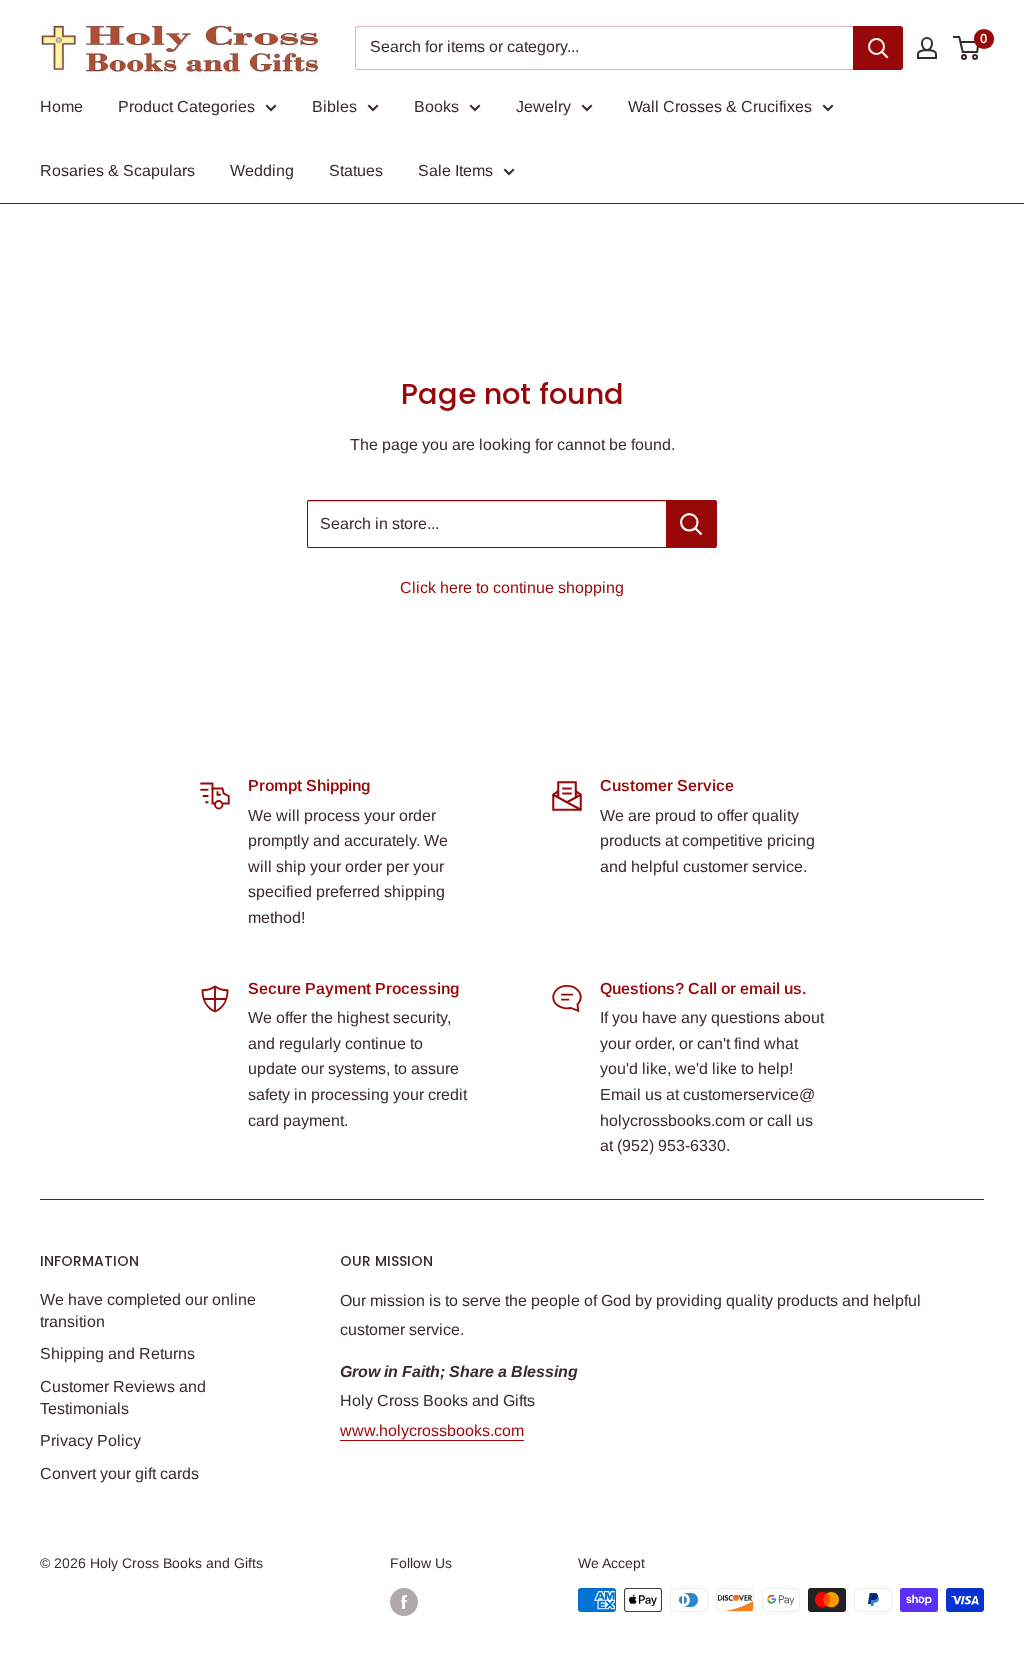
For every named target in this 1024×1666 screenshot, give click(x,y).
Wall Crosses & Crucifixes (720, 106)
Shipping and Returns (117, 1353)
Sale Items (455, 170)
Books (436, 106)
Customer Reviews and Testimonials (123, 1397)
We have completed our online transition (148, 1310)
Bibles (334, 106)
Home (61, 106)
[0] (967, 48)
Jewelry (543, 106)
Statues (356, 170)
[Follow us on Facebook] (404, 1602)
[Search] (878, 48)
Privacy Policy (90, 1440)
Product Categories (186, 106)
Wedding (262, 170)
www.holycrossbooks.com (432, 1430)
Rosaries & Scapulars (117, 170)
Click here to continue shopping (512, 587)
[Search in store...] (691, 524)
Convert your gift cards (119, 1473)
